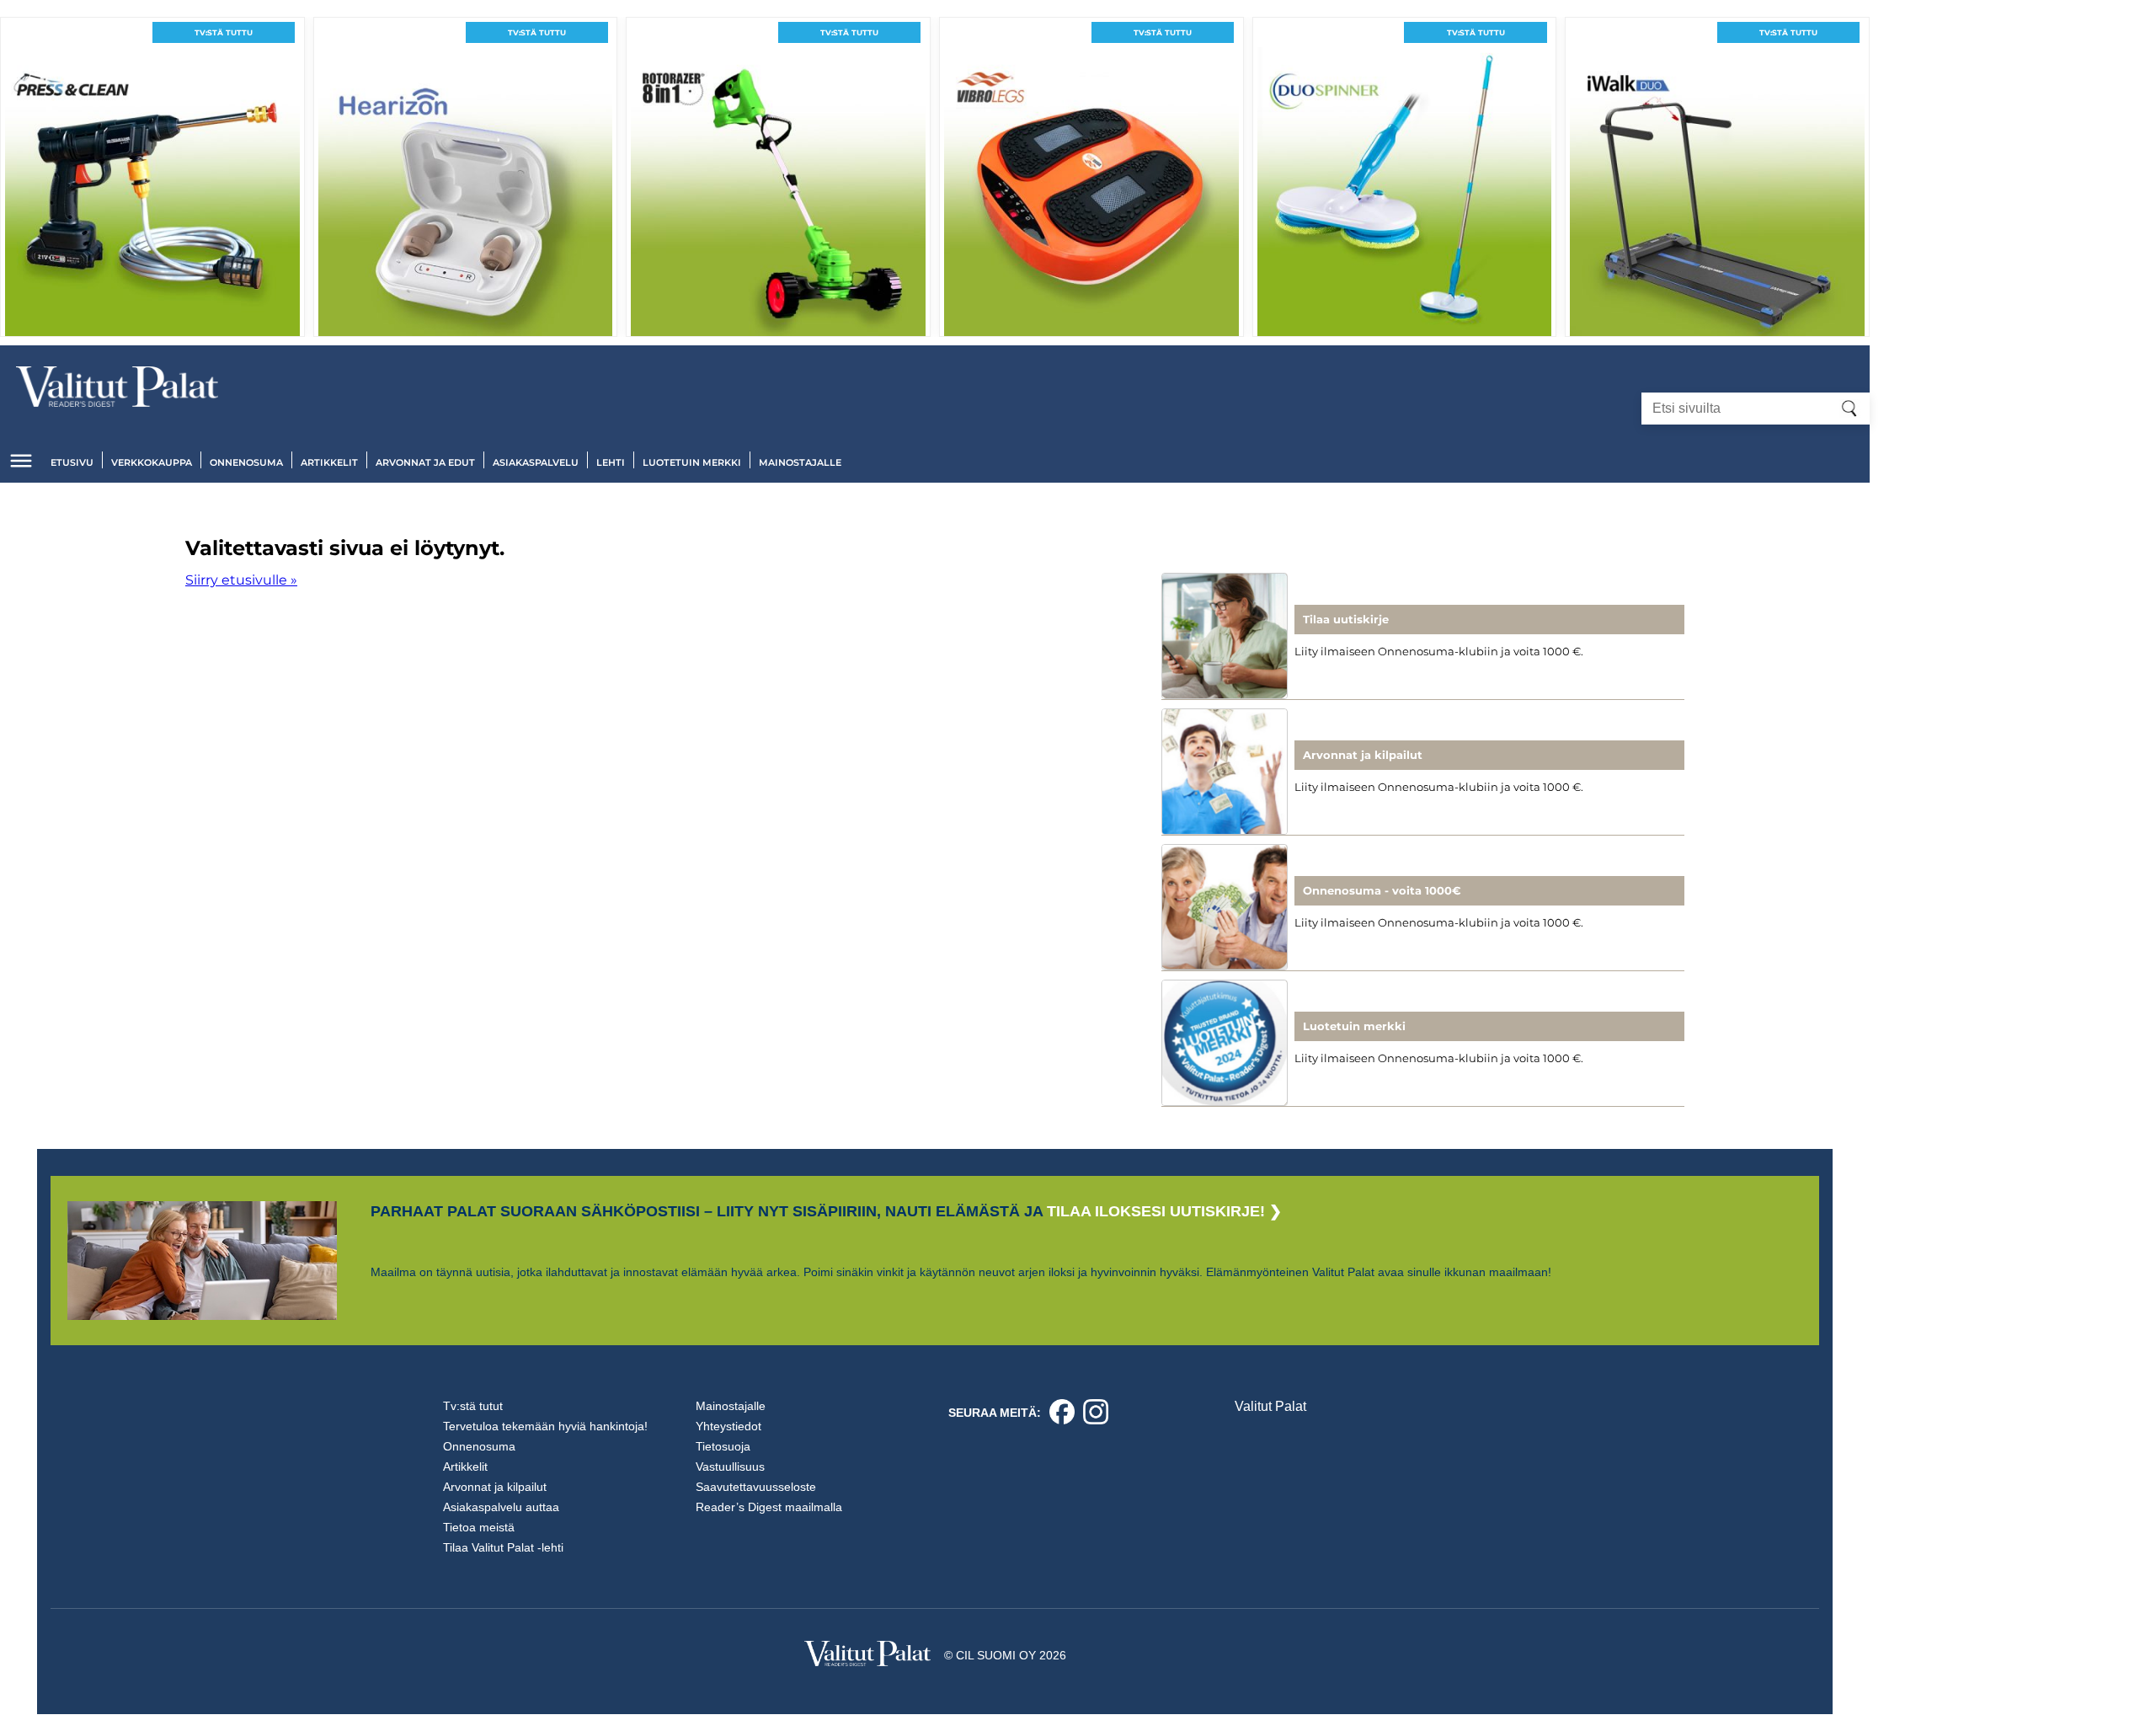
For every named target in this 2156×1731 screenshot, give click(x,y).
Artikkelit (329, 462)
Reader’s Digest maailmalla (769, 1507)
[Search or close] (1849, 409)
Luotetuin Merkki (692, 462)
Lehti (611, 462)
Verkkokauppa (152, 462)
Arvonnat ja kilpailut (495, 1487)
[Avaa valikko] (21, 461)
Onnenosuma (246, 462)
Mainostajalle (800, 462)
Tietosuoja (723, 1446)
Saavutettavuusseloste (756, 1487)
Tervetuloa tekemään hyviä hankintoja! (545, 1426)
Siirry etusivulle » (241, 580)
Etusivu (72, 462)
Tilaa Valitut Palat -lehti (503, 1547)
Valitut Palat (1270, 1406)
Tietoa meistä (479, 1527)
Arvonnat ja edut (425, 462)
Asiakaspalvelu (536, 462)
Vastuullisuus (730, 1467)
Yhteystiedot (728, 1426)
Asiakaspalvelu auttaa (501, 1507)
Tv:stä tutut (473, 1406)
